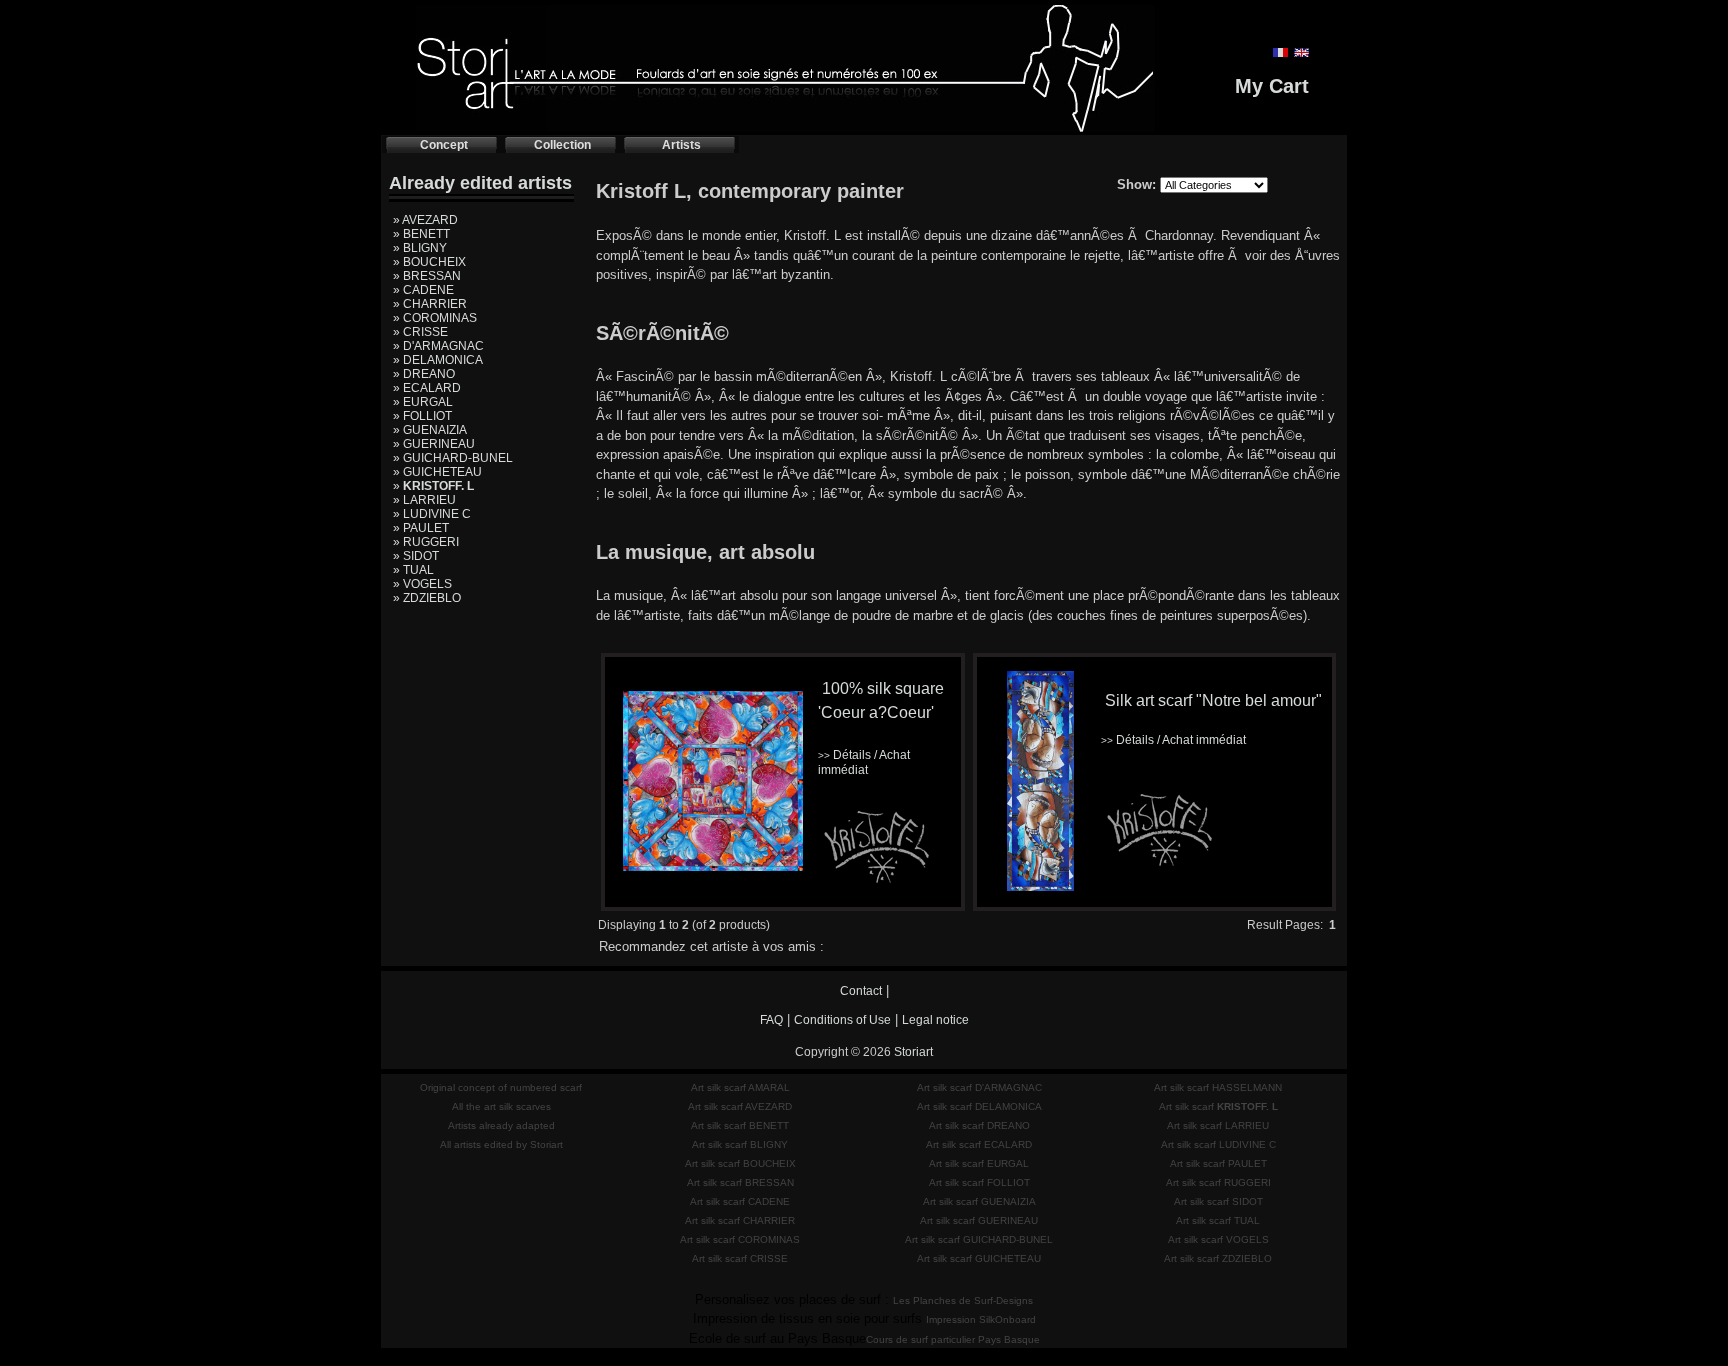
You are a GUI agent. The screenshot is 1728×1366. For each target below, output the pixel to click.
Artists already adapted (501, 1125)
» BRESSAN (427, 276)
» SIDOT (416, 556)
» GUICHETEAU (437, 472)
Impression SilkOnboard (981, 1319)
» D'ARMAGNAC (438, 346)
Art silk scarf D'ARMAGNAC (979, 1087)
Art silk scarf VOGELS (1218, 1239)
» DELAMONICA (438, 360)
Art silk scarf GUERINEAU (979, 1220)
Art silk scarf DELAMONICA (979, 1106)
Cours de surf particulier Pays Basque (953, 1339)
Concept (444, 145)
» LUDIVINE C (432, 514)
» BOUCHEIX (429, 262)
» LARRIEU (424, 500)
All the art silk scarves (501, 1106)
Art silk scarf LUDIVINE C (1218, 1144)
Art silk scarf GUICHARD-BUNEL (979, 1239)
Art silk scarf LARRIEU (1218, 1125)
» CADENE (423, 290)
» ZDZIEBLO (427, 598)
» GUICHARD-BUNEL (453, 458)
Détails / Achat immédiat (864, 762)
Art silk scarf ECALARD (979, 1144)
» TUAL (413, 570)
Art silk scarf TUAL (1218, 1220)
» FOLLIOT (422, 416)
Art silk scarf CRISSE (740, 1258)
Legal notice (935, 1020)
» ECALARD (427, 388)
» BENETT (421, 234)
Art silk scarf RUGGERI (1218, 1182)
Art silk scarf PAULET (1218, 1163)
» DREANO (424, 374)
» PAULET (421, 528)
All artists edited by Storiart (501, 1144)
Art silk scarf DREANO (979, 1125)
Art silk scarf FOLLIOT (979, 1182)
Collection (562, 145)
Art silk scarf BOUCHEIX (740, 1163)
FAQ (771, 1020)
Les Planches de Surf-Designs (963, 1300)
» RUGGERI (426, 542)
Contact (861, 991)
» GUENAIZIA (430, 430)
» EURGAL (423, 402)
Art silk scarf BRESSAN (740, 1182)
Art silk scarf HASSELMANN (1218, 1087)
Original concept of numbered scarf (501, 1087)
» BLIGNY (420, 248)
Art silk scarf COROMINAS (740, 1239)
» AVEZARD (425, 220)
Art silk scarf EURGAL (979, 1163)
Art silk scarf (1218, 1106)
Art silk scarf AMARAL (740, 1087)
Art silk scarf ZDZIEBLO (1218, 1258)
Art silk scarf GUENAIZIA (979, 1201)
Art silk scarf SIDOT (1218, 1201)
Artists (681, 145)
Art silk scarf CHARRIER (740, 1220)
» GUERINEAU (434, 444)
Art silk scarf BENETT (740, 1125)
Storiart (913, 1052)
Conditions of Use (842, 1020)
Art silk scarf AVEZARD (740, 1106)
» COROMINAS (435, 318)
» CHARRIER (430, 304)
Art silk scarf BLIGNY (740, 1144)
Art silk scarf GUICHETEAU (979, 1258)
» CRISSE (420, 332)
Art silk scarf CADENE (740, 1201)
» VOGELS (422, 584)
